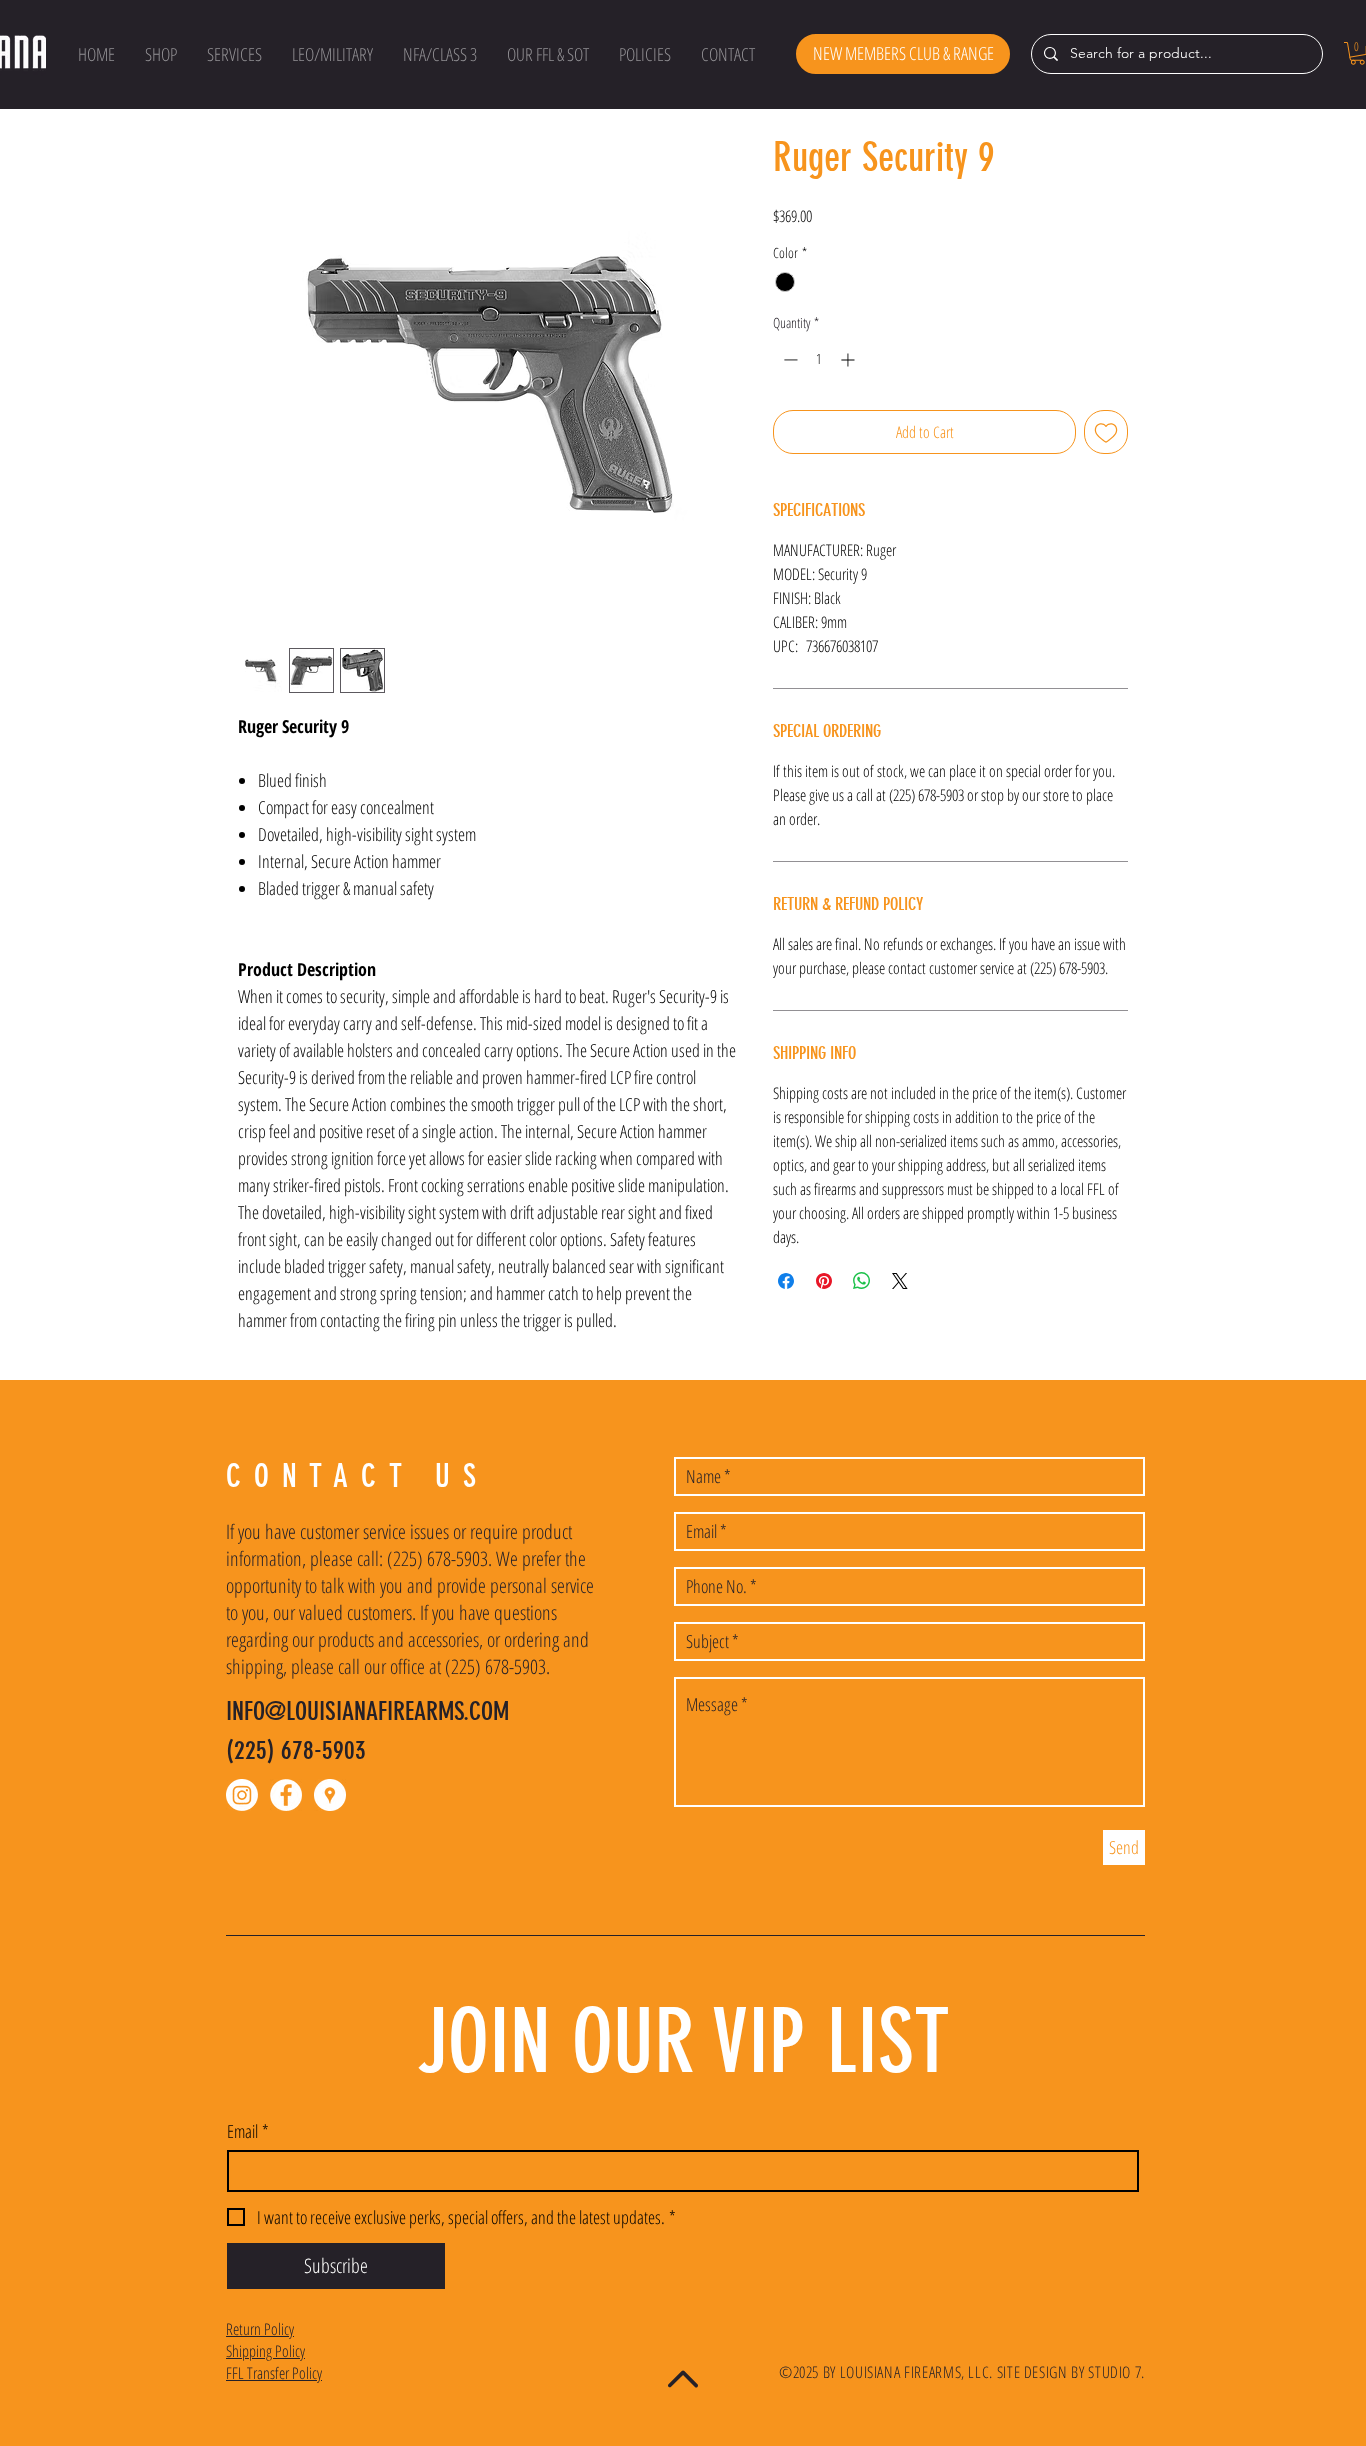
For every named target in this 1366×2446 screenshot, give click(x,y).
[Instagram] (242, 1795)
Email (248, 2131)
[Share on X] (900, 1281)
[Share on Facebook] (786, 1281)
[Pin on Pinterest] (824, 1281)
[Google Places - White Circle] (330, 1795)
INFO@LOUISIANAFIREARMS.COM (367, 1711)
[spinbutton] (819, 359)
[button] (161, 54)
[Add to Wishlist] (1106, 432)
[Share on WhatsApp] (862, 1281)
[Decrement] (788, 359)
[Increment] (849, 359)
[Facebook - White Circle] (286, 1795)
